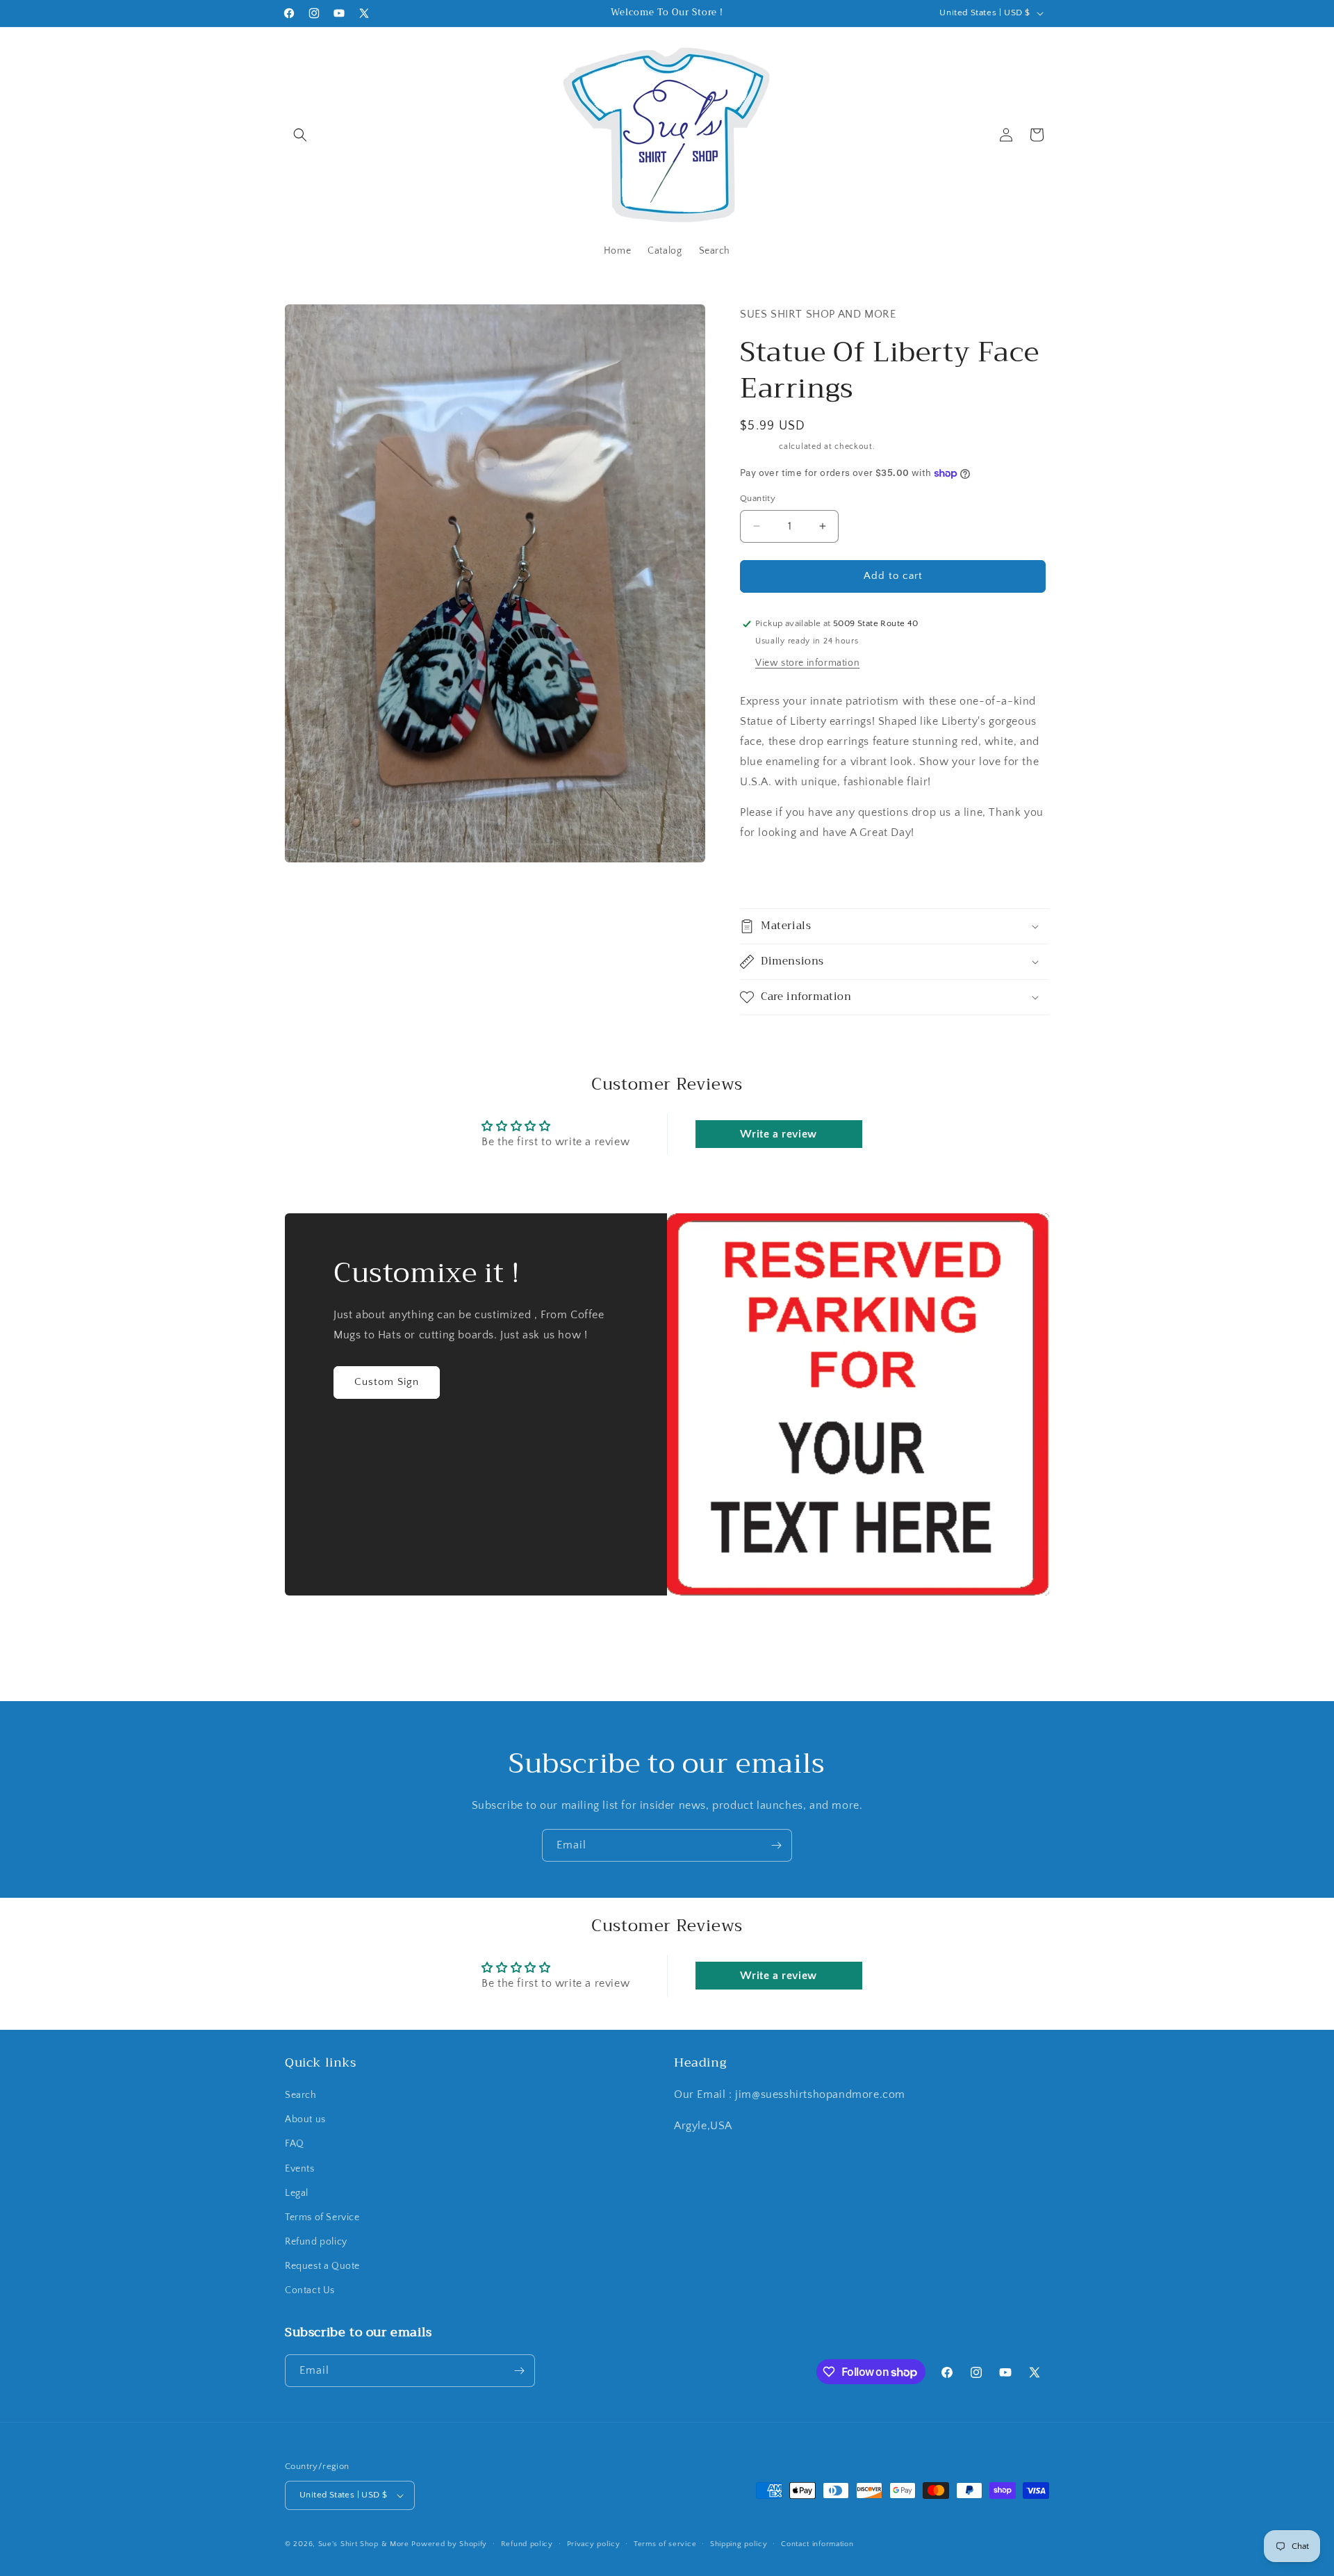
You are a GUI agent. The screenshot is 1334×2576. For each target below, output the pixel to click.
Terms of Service (322, 2217)
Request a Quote (322, 2267)
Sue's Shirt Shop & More (364, 2544)
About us (305, 2120)
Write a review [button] (778, 1134)
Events (300, 2169)
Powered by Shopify (449, 2544)
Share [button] (767, 875)
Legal (297, 2193)
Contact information (817, 2544)
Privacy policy (594, 2544)
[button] (300, 135)
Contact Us (310, 2291)
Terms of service (665, 2544)
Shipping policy (739, 2544)
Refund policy (316, 2242)
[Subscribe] (776, 1845)
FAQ (295, 2144)
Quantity (758, 498)
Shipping (758, 446)
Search (301, 2095)
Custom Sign (387, 1382)
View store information (807, 663)
